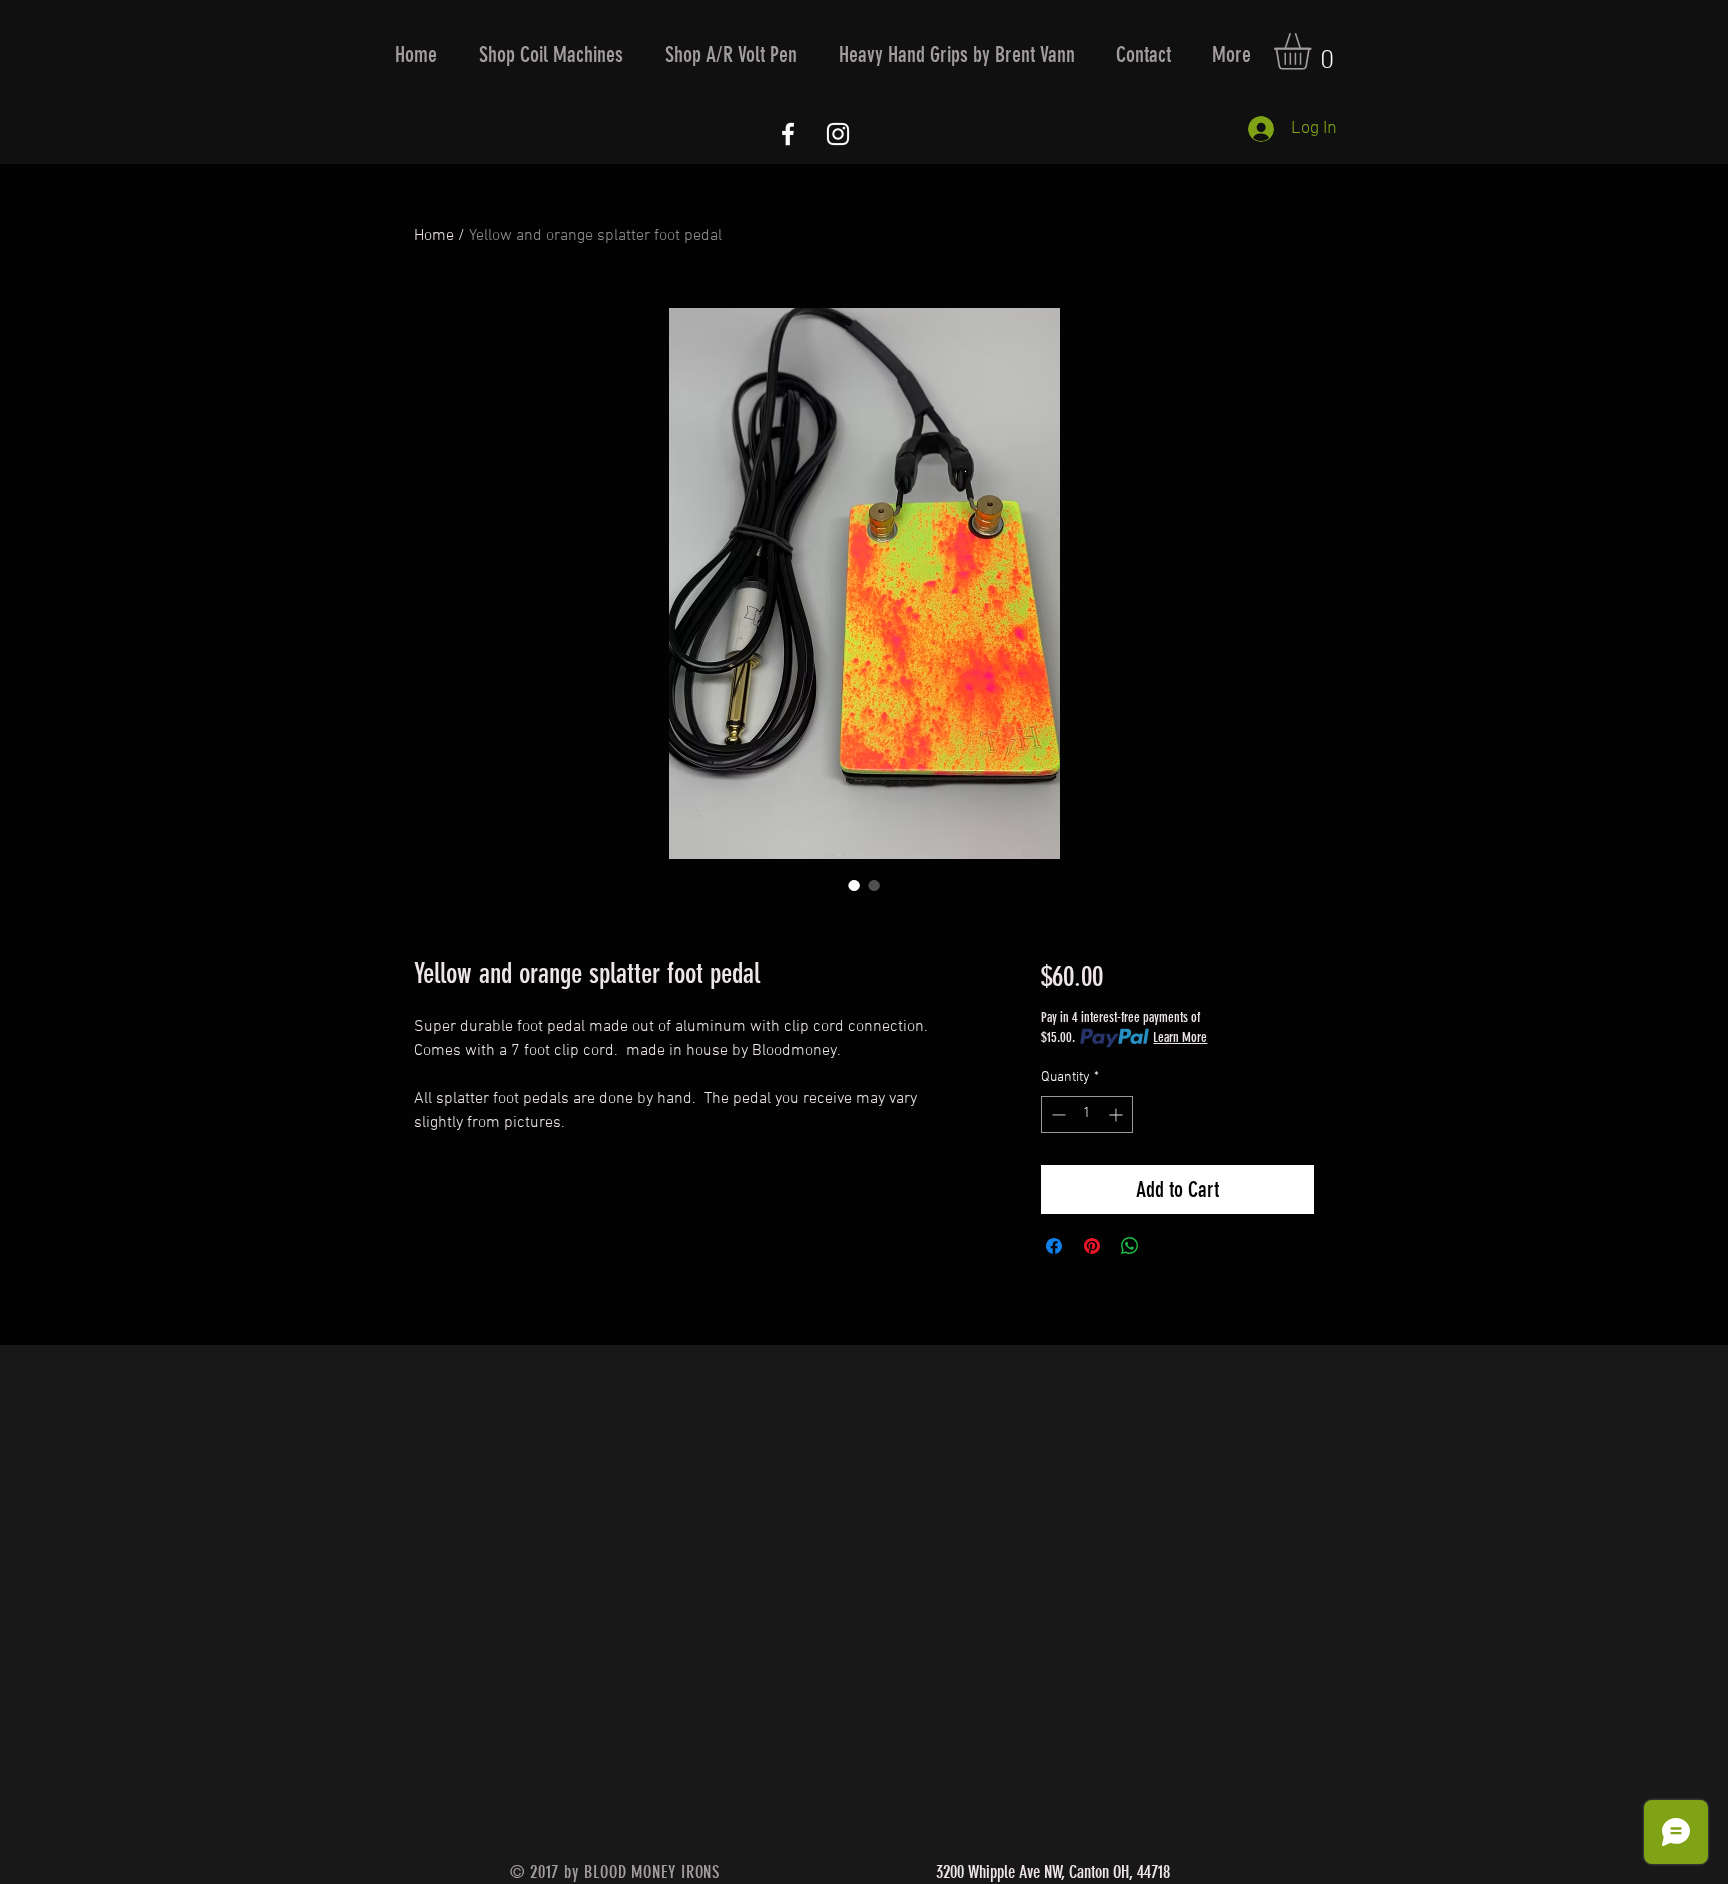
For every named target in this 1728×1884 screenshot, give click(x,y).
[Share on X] (1168, 1246)
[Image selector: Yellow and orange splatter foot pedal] (854, 885)
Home (434, 236)
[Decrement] (1056, 1114)
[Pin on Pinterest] (1092, 1246)
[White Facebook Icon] (788, 134)
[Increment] (1117, 1114)
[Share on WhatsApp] (1130, 1246)
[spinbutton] (1087, 1114)
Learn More (1180, 1037)
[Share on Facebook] (1054, 1246)
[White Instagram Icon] (838, 134)
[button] (551, 54)
